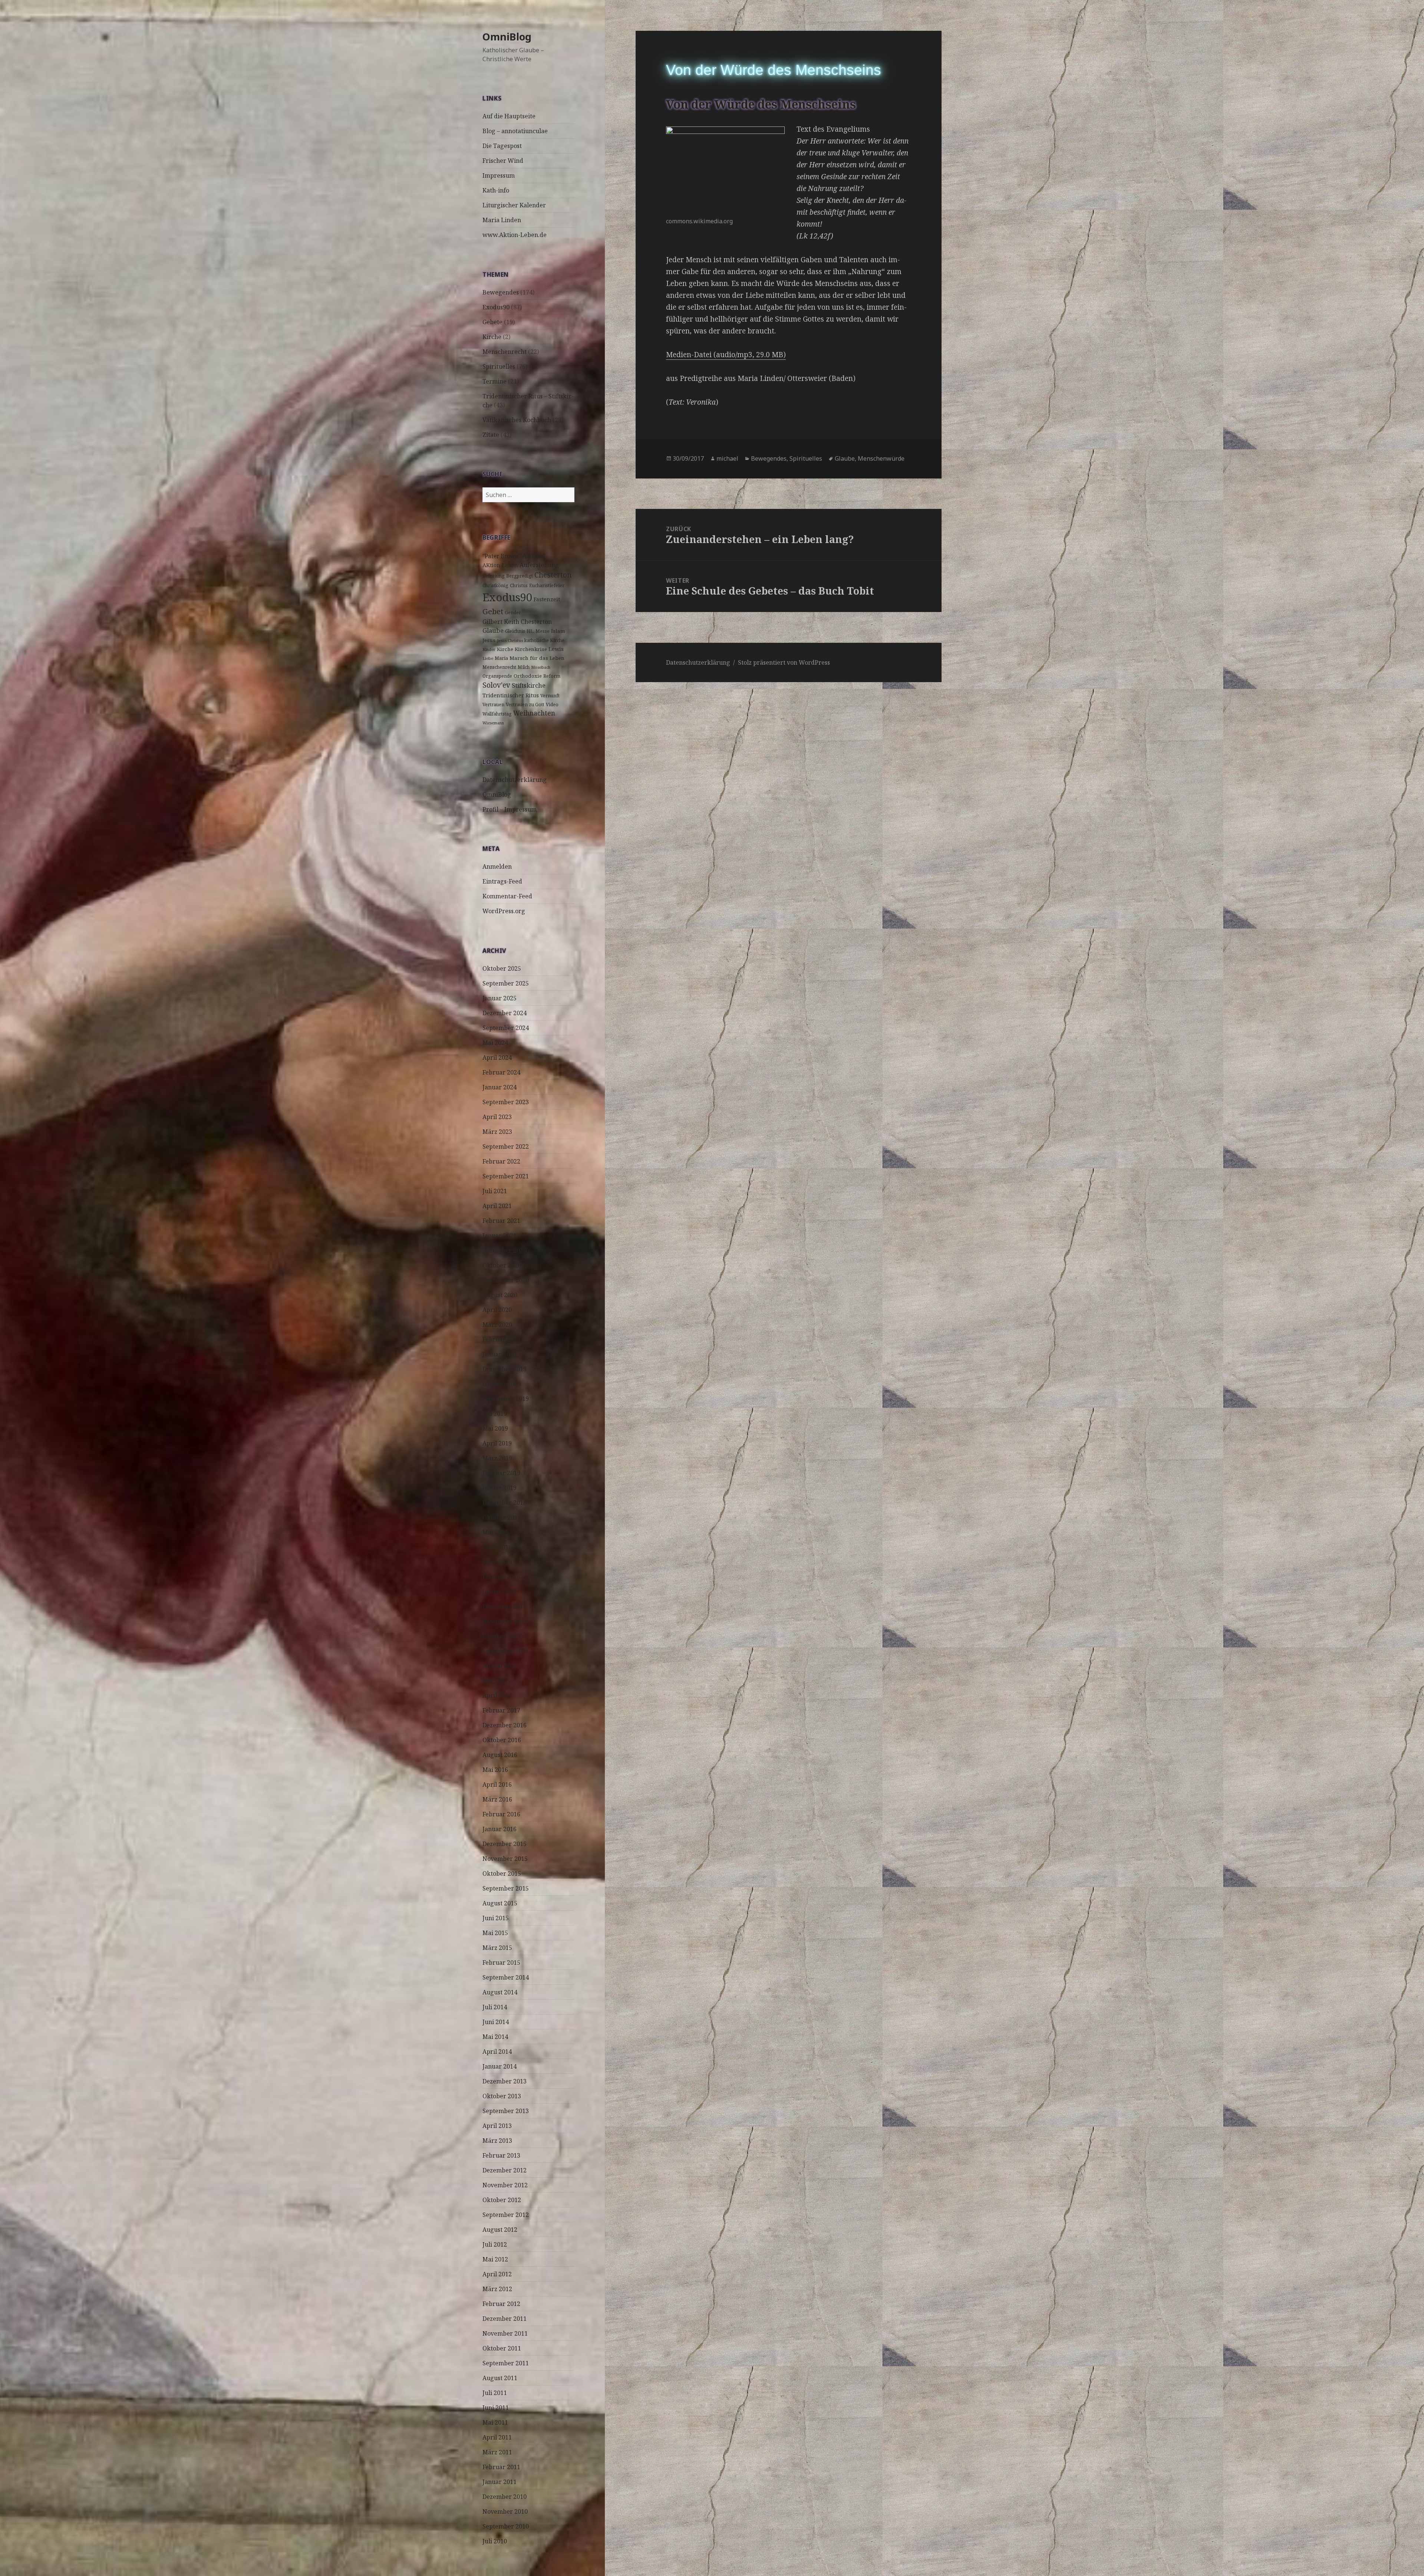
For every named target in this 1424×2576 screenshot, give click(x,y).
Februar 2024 (501, 1072)
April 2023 (497, 1117)
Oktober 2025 (502, 968)
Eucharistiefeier (547, 585)
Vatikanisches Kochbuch (517, 420)
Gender (513, 613)
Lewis (556, 649)
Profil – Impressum (510, 809)
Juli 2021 (495, 1191)
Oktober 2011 (502, 2348)
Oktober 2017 (502, 1636)
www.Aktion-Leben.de (515, 235)
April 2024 (497, 1057)
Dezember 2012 (505, 2170)
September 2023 (506, 1102)
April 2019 (497, 1443)
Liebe (488, 658)
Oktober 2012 (502, 2200)
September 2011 (506, 2363)
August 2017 (500, 1666)
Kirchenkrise (531, 649)
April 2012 (497, 2274)
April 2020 (497, 1310)
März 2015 (497, 1948)
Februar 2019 (501, 1473)
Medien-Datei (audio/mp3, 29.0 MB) (726, 355)
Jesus (489, 640)
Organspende (497, 676)
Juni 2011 (496, 2408)
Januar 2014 (500, 2066)
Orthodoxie (528, 676)
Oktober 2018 (502, 1517)
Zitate (491, 435)
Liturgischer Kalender (514, 205)
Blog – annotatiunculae (515, 131)
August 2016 (500, 1755)
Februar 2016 (501, 1814)
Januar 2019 (500, 1488)
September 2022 (506, 1146)
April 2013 (497, 2126)
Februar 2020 (501, 1339)
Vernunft (550, 696)
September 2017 (506, 1651)
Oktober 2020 (502, 1265)
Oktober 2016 (502, 1740)
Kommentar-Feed (507, 896)
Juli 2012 (495, 2244)
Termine (495, 381)
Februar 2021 (501, 1221)
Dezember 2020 (505, 1250)
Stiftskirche (529, 685)
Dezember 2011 (505, 2319)
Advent (534, 556)
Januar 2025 (500, 998)
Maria (501, 658)
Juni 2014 (496, 2022)
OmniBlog (507, 37)
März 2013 (497, 2141)
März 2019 (497, 1458)
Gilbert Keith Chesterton (517, 622)
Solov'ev (496, 685)
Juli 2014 (495, 2007)
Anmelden (497, 866)
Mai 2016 (495, 1770)
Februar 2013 (501, 2155)
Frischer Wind (503, 161)
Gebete (492, 322)
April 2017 (497, 1695)
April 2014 (497, 2052)
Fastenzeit (547, 599)
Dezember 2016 (505, 1725)
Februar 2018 (501, 1577)
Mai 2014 (495, 2037)
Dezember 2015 (505, 1844)
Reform (552, 676)
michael (727, 458)
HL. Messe (538, 631)
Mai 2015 (495, 1933)
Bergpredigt (520, 576)
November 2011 (505, 2333)
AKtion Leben (500, 565)
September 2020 (506, 1280)
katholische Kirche (544, 640)
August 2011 (500, 2378)
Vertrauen (493, 705)
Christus (519, 585)
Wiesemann (493, 723)
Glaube (493, 630)
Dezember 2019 (505, 1369)
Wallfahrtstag (497, 714)
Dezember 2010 (505, 2497)
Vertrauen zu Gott (525, 705)
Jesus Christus (510, 641)
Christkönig (495, 585)
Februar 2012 (501, 2304)
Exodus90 (496, 307)
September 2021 (506, 1176)
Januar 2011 (500, 2482)
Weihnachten (534, 713)
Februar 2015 (501, 1963)
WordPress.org (504, 911)
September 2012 (506, 2215)
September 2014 (506, 1977)
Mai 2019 (495, 1428)
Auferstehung (539, 565)
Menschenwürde (881, 458)
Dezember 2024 (505, 1013)
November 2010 (505, 2511)
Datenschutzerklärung (515, 780)
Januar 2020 (500, 1354)
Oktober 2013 (502, 2096)
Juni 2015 (496, 1918)
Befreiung (494, 576)
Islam (558, 631)
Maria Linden (502, 220)
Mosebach (541, 667)
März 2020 (497, 1325)
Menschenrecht (505, 352)
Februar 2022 (501, 1161)
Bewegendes (501, 292)
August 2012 (500, 2230)
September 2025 (506, 983)
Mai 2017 (495, 1681)
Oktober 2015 (502, 1873)
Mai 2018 (495, 1532)
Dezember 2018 (505, 1503)
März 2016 (497, 1799)
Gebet (493, 611)
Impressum (499, 175)
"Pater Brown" (502, 556)
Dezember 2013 (505, 2081)
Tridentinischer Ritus (511, 695)
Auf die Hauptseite (509, 116)
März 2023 (497, 1132)
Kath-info (496, 190)
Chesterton (553, 575)
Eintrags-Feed (502, 881)
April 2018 (497, 1547)
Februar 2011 (501, 2467)
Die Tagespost (502, 146)
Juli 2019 (495, 1414)
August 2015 (500, 1903)
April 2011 (497, 2437)
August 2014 (500, 1992)
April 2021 (497, 1206)
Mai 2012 (495, 2259)
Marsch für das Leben (537, 658)
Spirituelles (499, 366)
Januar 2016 (500, 1829)
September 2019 (506, 1399)
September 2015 (506, 1888)
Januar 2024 (500, 1087)
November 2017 (505, 1621)
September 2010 (506, 2526)
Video (552, 705)
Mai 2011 (495, 2422)
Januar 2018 (500, 1592)
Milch (524, 667)
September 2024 (506, 1028)
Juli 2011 (495, 2393)
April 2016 (497, 1784)
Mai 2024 (495, 1043)
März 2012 (497, 2289)
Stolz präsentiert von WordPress (784, 662)
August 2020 (500, 1295)
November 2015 (505, 1859)
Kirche (492, 337)
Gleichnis (515, 631)
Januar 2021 (500, 1236)
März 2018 (497, 1562)
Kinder (489, 649)
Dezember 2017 (505, 1606)
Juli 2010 (495, 2541)
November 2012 (505, 2185)
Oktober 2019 (502, 1384)
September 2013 (506, 2111)
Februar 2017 (501, 1710)
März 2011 (497, 2452)
